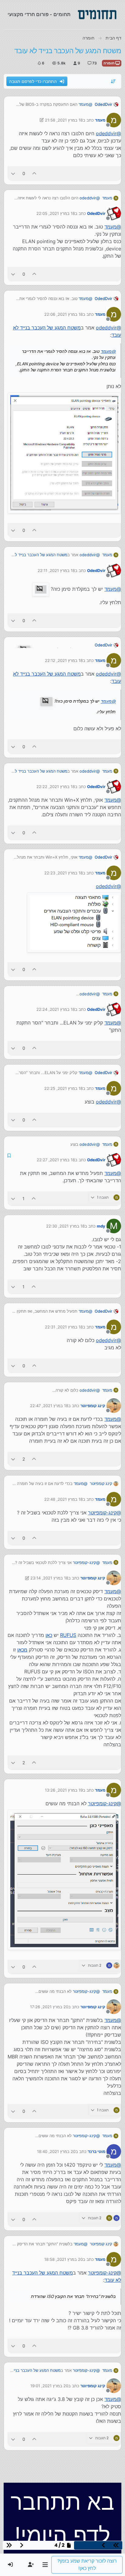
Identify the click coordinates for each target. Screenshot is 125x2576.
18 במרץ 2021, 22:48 (64, 1499)
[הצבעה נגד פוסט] (13, 173)
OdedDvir (103, 104)
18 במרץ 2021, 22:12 (64, 660)
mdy (101, 1226)
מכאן (22, 1650)
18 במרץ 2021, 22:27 (56, 1160)
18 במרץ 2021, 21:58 (64, 120)
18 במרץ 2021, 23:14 (49, 1578)
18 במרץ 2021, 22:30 (65, 1226)
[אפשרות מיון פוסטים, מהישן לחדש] (113, 81)
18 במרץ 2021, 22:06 (64, 314)
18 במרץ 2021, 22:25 (64, 1088)
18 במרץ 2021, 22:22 (56, 787)
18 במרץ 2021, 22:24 (56, 1009)
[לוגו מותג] (97, 15)
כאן (49, 1635)
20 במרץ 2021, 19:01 (49, 2386)
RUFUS (68, 1635)
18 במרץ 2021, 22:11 (56, 570)
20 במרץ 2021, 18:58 (64, 2259)
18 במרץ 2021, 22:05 (56, 213)
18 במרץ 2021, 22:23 (64, 873)
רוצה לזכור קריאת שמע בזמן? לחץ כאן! (87, 2565)
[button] (45, 2565)
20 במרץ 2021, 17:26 (49, 2007)
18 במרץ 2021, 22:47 (49, 1406)
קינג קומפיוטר (93, 1406)
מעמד (100, 120)
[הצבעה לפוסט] (35, 173)
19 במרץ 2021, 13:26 (64, 1790)
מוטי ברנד (96, 2151)
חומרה (109, 63)
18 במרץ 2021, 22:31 (64, 1327)
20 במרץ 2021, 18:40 (56, 2151)
